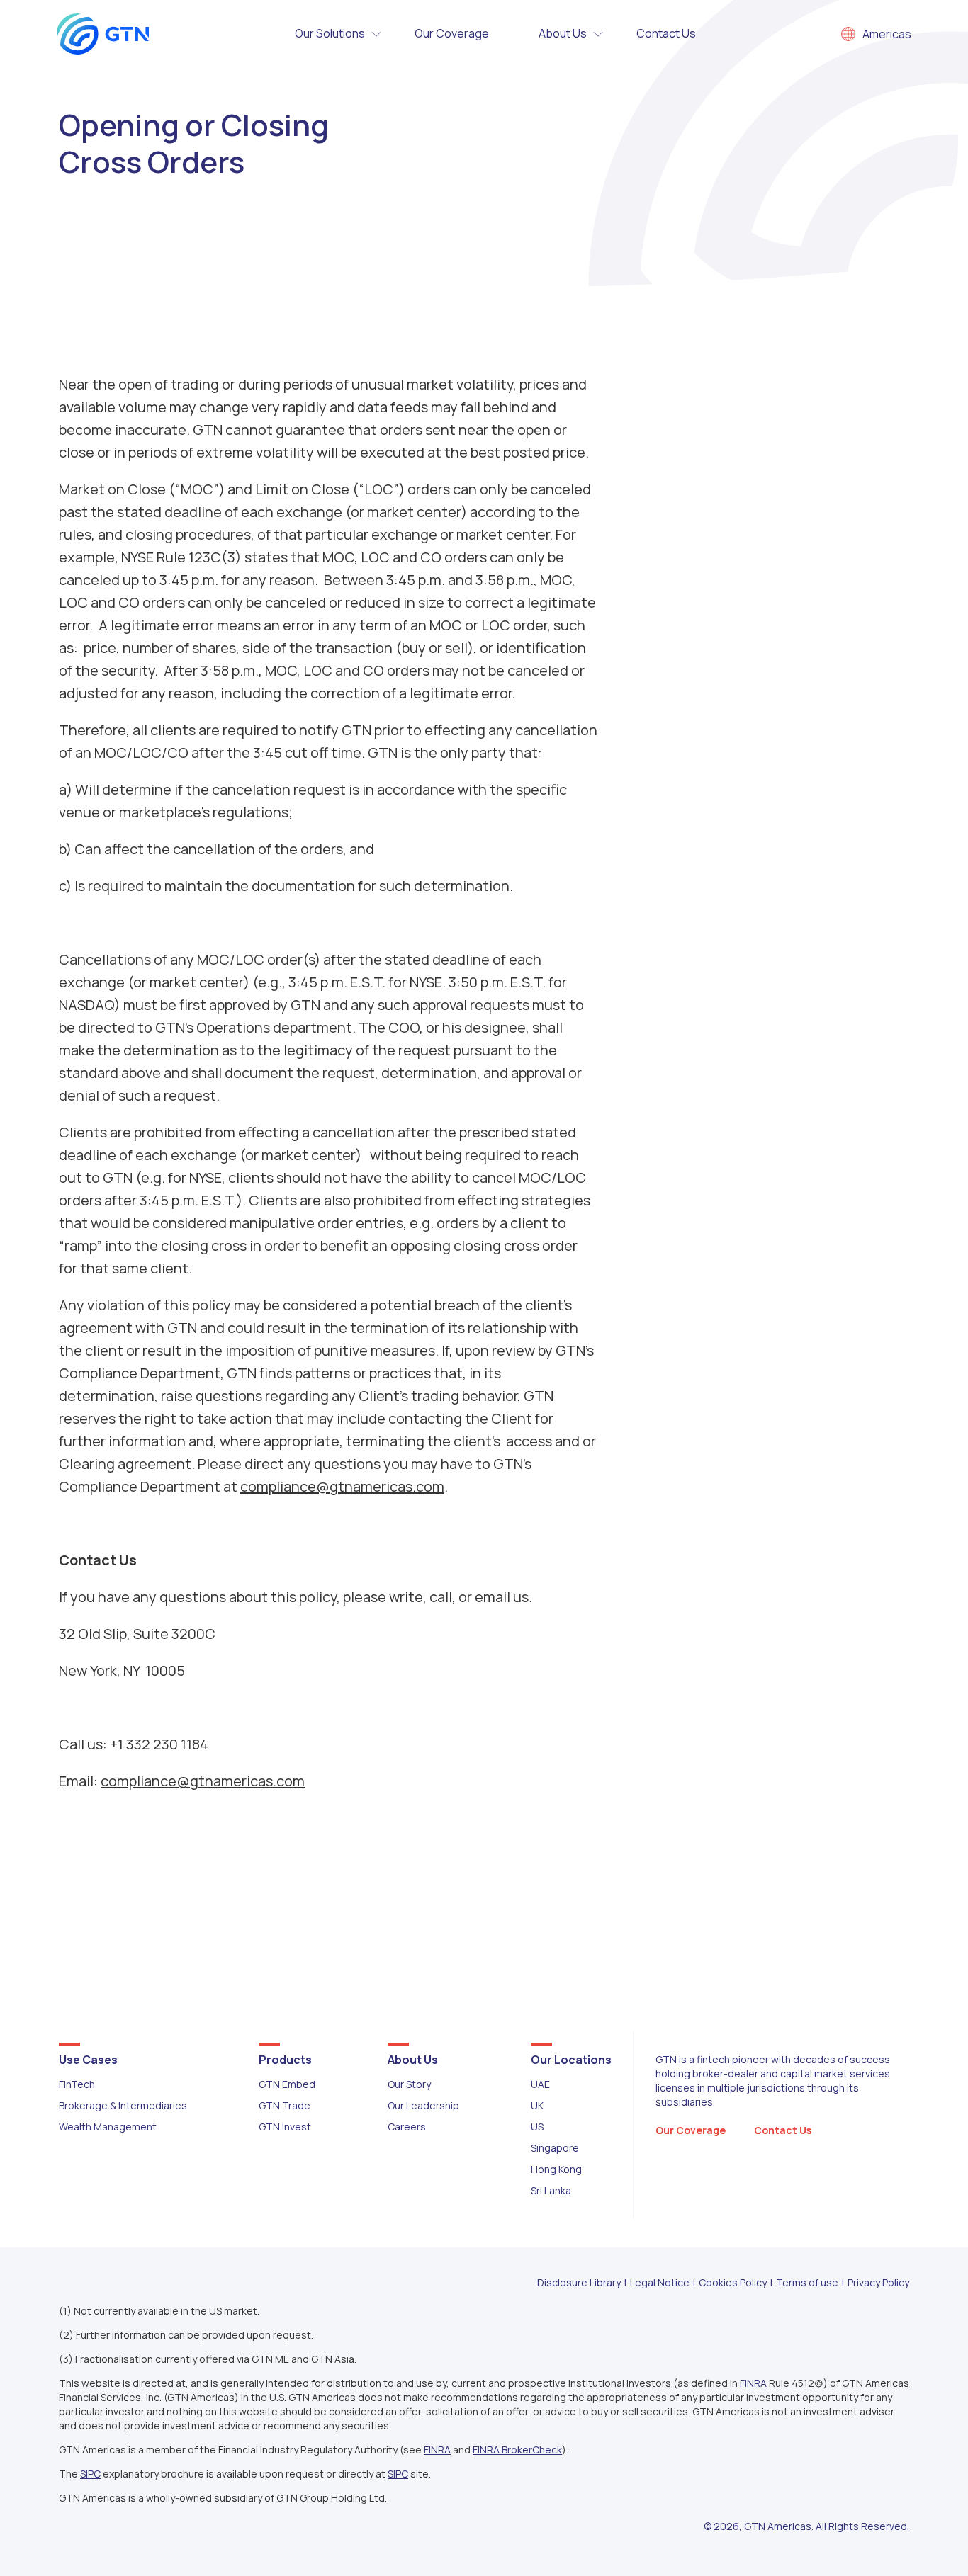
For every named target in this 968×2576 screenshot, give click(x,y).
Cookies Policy (733, 2282)
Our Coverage (452, 33)
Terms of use (807, 2282)
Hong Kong (556, 2169)
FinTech (77, 2084)
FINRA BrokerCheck (517, 2450)
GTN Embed (287, 2084)
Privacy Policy (878, 2282)
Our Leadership (423, 2105)
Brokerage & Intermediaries (123, 2105)
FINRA (753, 2383)
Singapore (555, 2148)
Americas (887, 34)
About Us (563, 33)
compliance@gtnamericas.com (342, 1486)
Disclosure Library (579, 2282)
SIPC (90, 2474)
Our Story (409, 2084)
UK (537, 2105)
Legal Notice (660, 2282)
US (537, 2127)
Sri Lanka (551, 2190)
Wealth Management (108, 2127)
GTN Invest (285, 2127)
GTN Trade (285, 2105)
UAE (540, 2084)
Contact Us (666, 33)
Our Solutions (330, 33)
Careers (407, 2127)
